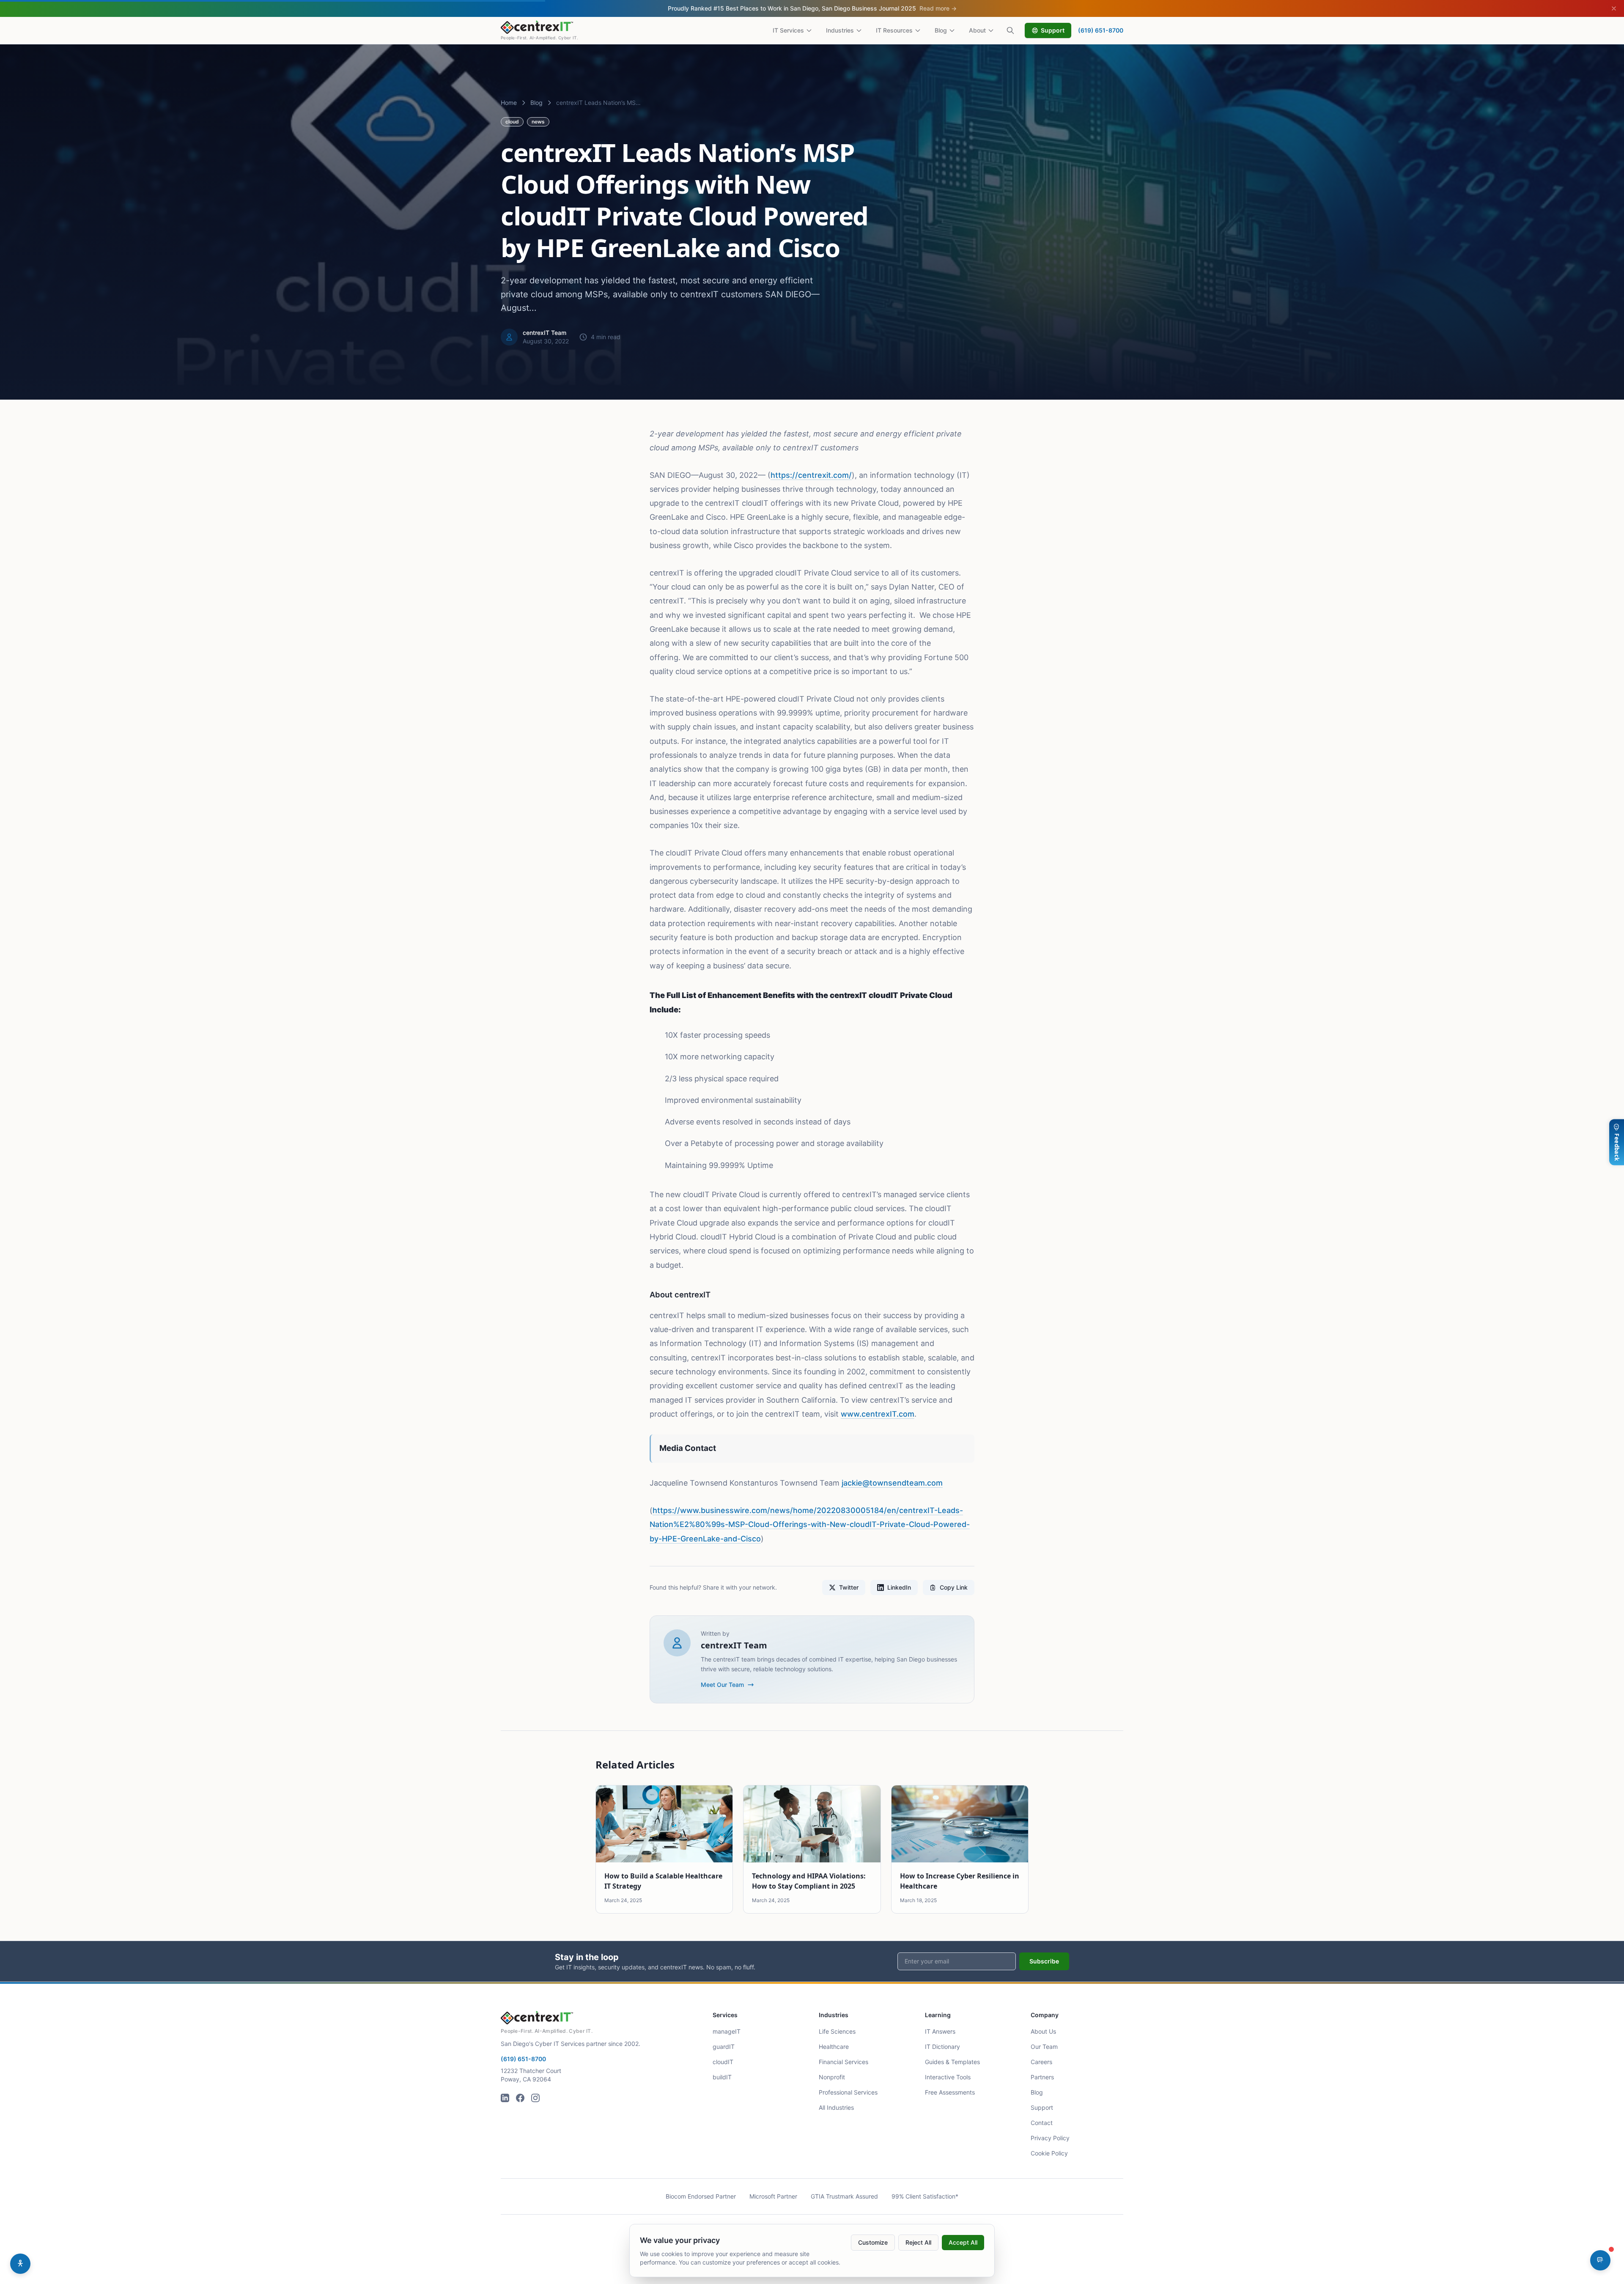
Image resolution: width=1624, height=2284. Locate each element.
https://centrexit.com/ (811, 475)
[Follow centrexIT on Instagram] (535, 2098)
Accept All (963, 2242)
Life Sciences (837, 2031)
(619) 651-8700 (1101, 30)
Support (1053, 30)
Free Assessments (950, 2092)
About (977, 30)
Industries (840, 30)
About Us (1043, 2031)
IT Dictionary (942, 2047)
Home (509, 103)
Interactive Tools (948, 2077)
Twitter (849, 1587)
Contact (1042, 2123)
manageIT (727, 2031)
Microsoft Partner (773, 2196)
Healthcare (834, 2047)
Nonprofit (832, 2077)
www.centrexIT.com (878, 1414)
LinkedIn (899, 1587)
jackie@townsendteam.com (892, 1483)
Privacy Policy (1050, 2138)
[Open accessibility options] (20, 2264)
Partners (1042, 2077)
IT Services (788, 30)
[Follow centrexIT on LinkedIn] (505, 2098)
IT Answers (940, 2031)
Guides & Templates (952, 2062)
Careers (1041, 2062)
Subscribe (1044, 1961)
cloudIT (723, 2062)
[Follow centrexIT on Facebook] (520, 2098)
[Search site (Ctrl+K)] (1010, 30)
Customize (873, 2242)
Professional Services (848, 2092)
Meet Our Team (722, 1685)
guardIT (724, 2047)
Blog (941, 30)
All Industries (836, 2107)
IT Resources (894, 30)
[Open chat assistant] (1600, 2260)
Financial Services (844, 2062)
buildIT (722, 2077)
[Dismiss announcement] (1614, 8)
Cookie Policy (1049, 2153)
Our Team (1044, 2047)
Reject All (918, 2242)
